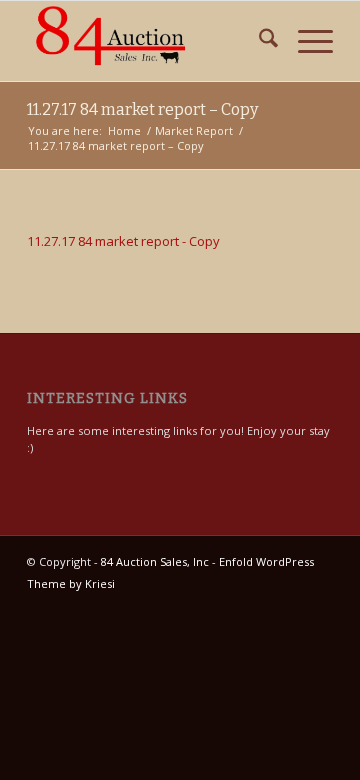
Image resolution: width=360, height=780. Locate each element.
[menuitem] (258, 41)
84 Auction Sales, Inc (155, 561)
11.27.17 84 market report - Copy (123, 241)
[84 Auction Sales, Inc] (149, 41)
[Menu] (305, 41)
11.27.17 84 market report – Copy (142, 109)
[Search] (258, 41)
